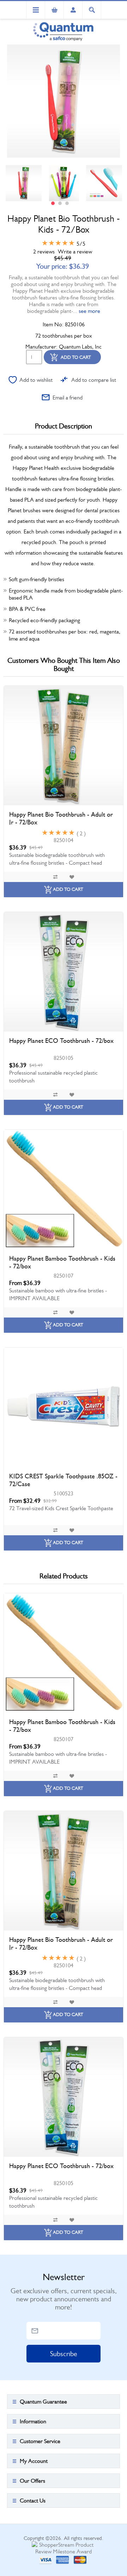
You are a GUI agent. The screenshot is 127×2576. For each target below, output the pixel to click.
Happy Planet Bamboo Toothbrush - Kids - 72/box (62, 1262)
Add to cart (76, 357)
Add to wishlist (36, 380)
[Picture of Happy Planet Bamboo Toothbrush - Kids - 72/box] (64, 1190)
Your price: (52, 266)
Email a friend (68, 398)
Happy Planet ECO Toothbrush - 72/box (61, 1041)
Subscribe (64, 2354)
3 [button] (67, 203)
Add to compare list (94, 380)
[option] (24, 183)
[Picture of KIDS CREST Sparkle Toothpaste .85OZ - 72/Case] (64, 1407)
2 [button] (60, 203)
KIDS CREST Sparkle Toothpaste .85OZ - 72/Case (63, 1480)
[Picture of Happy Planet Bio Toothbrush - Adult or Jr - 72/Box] (64, 746)
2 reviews (44, 252)
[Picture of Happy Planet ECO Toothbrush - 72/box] (64, 972)
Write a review (75, 252)
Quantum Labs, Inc (80, 347)
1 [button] (53, 203)
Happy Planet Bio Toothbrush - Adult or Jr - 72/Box (61, 818)
